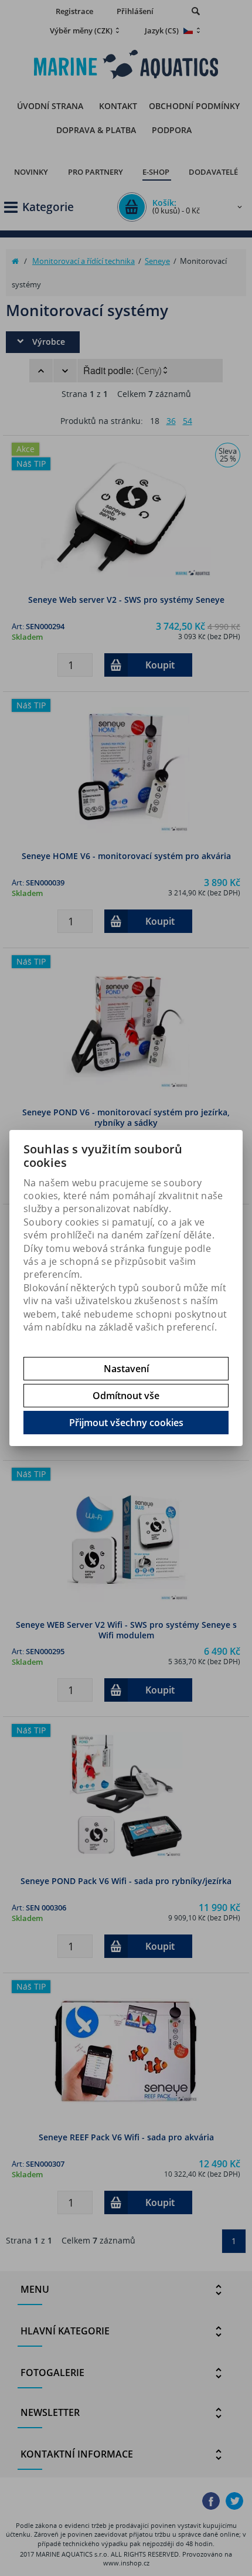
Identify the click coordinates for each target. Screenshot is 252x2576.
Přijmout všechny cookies (126, 1423)
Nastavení (126, 1369)
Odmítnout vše (126, 1396)
